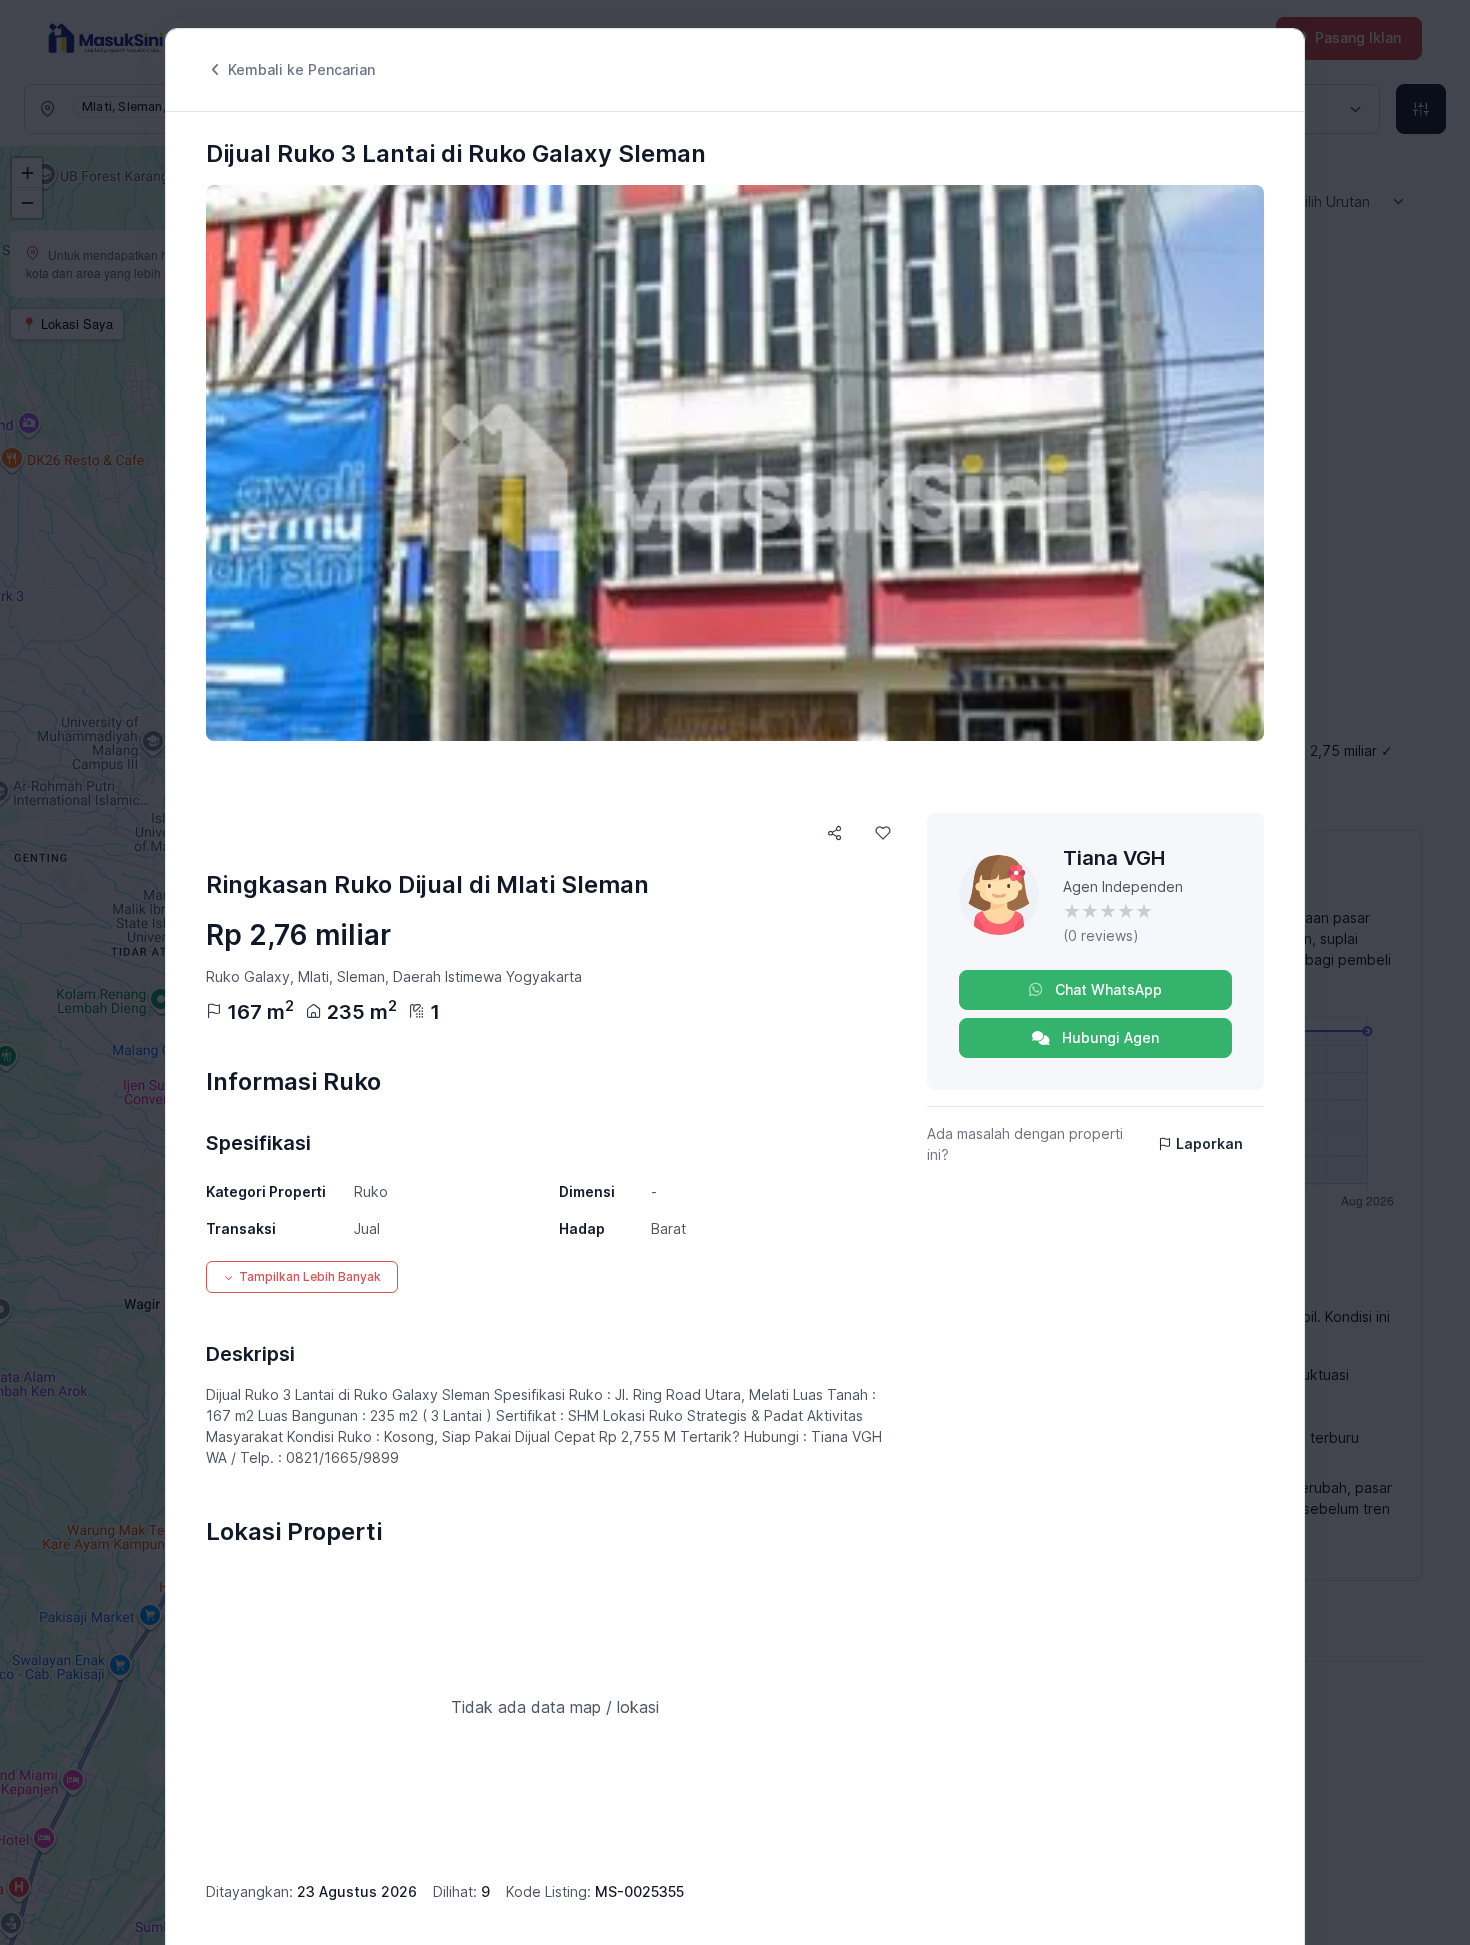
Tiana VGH (1114, 858)
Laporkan (1209, 1143)
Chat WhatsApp (1106, 989)
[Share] (835, 833)
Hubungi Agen (1108, 1037)
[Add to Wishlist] (883, 833)
